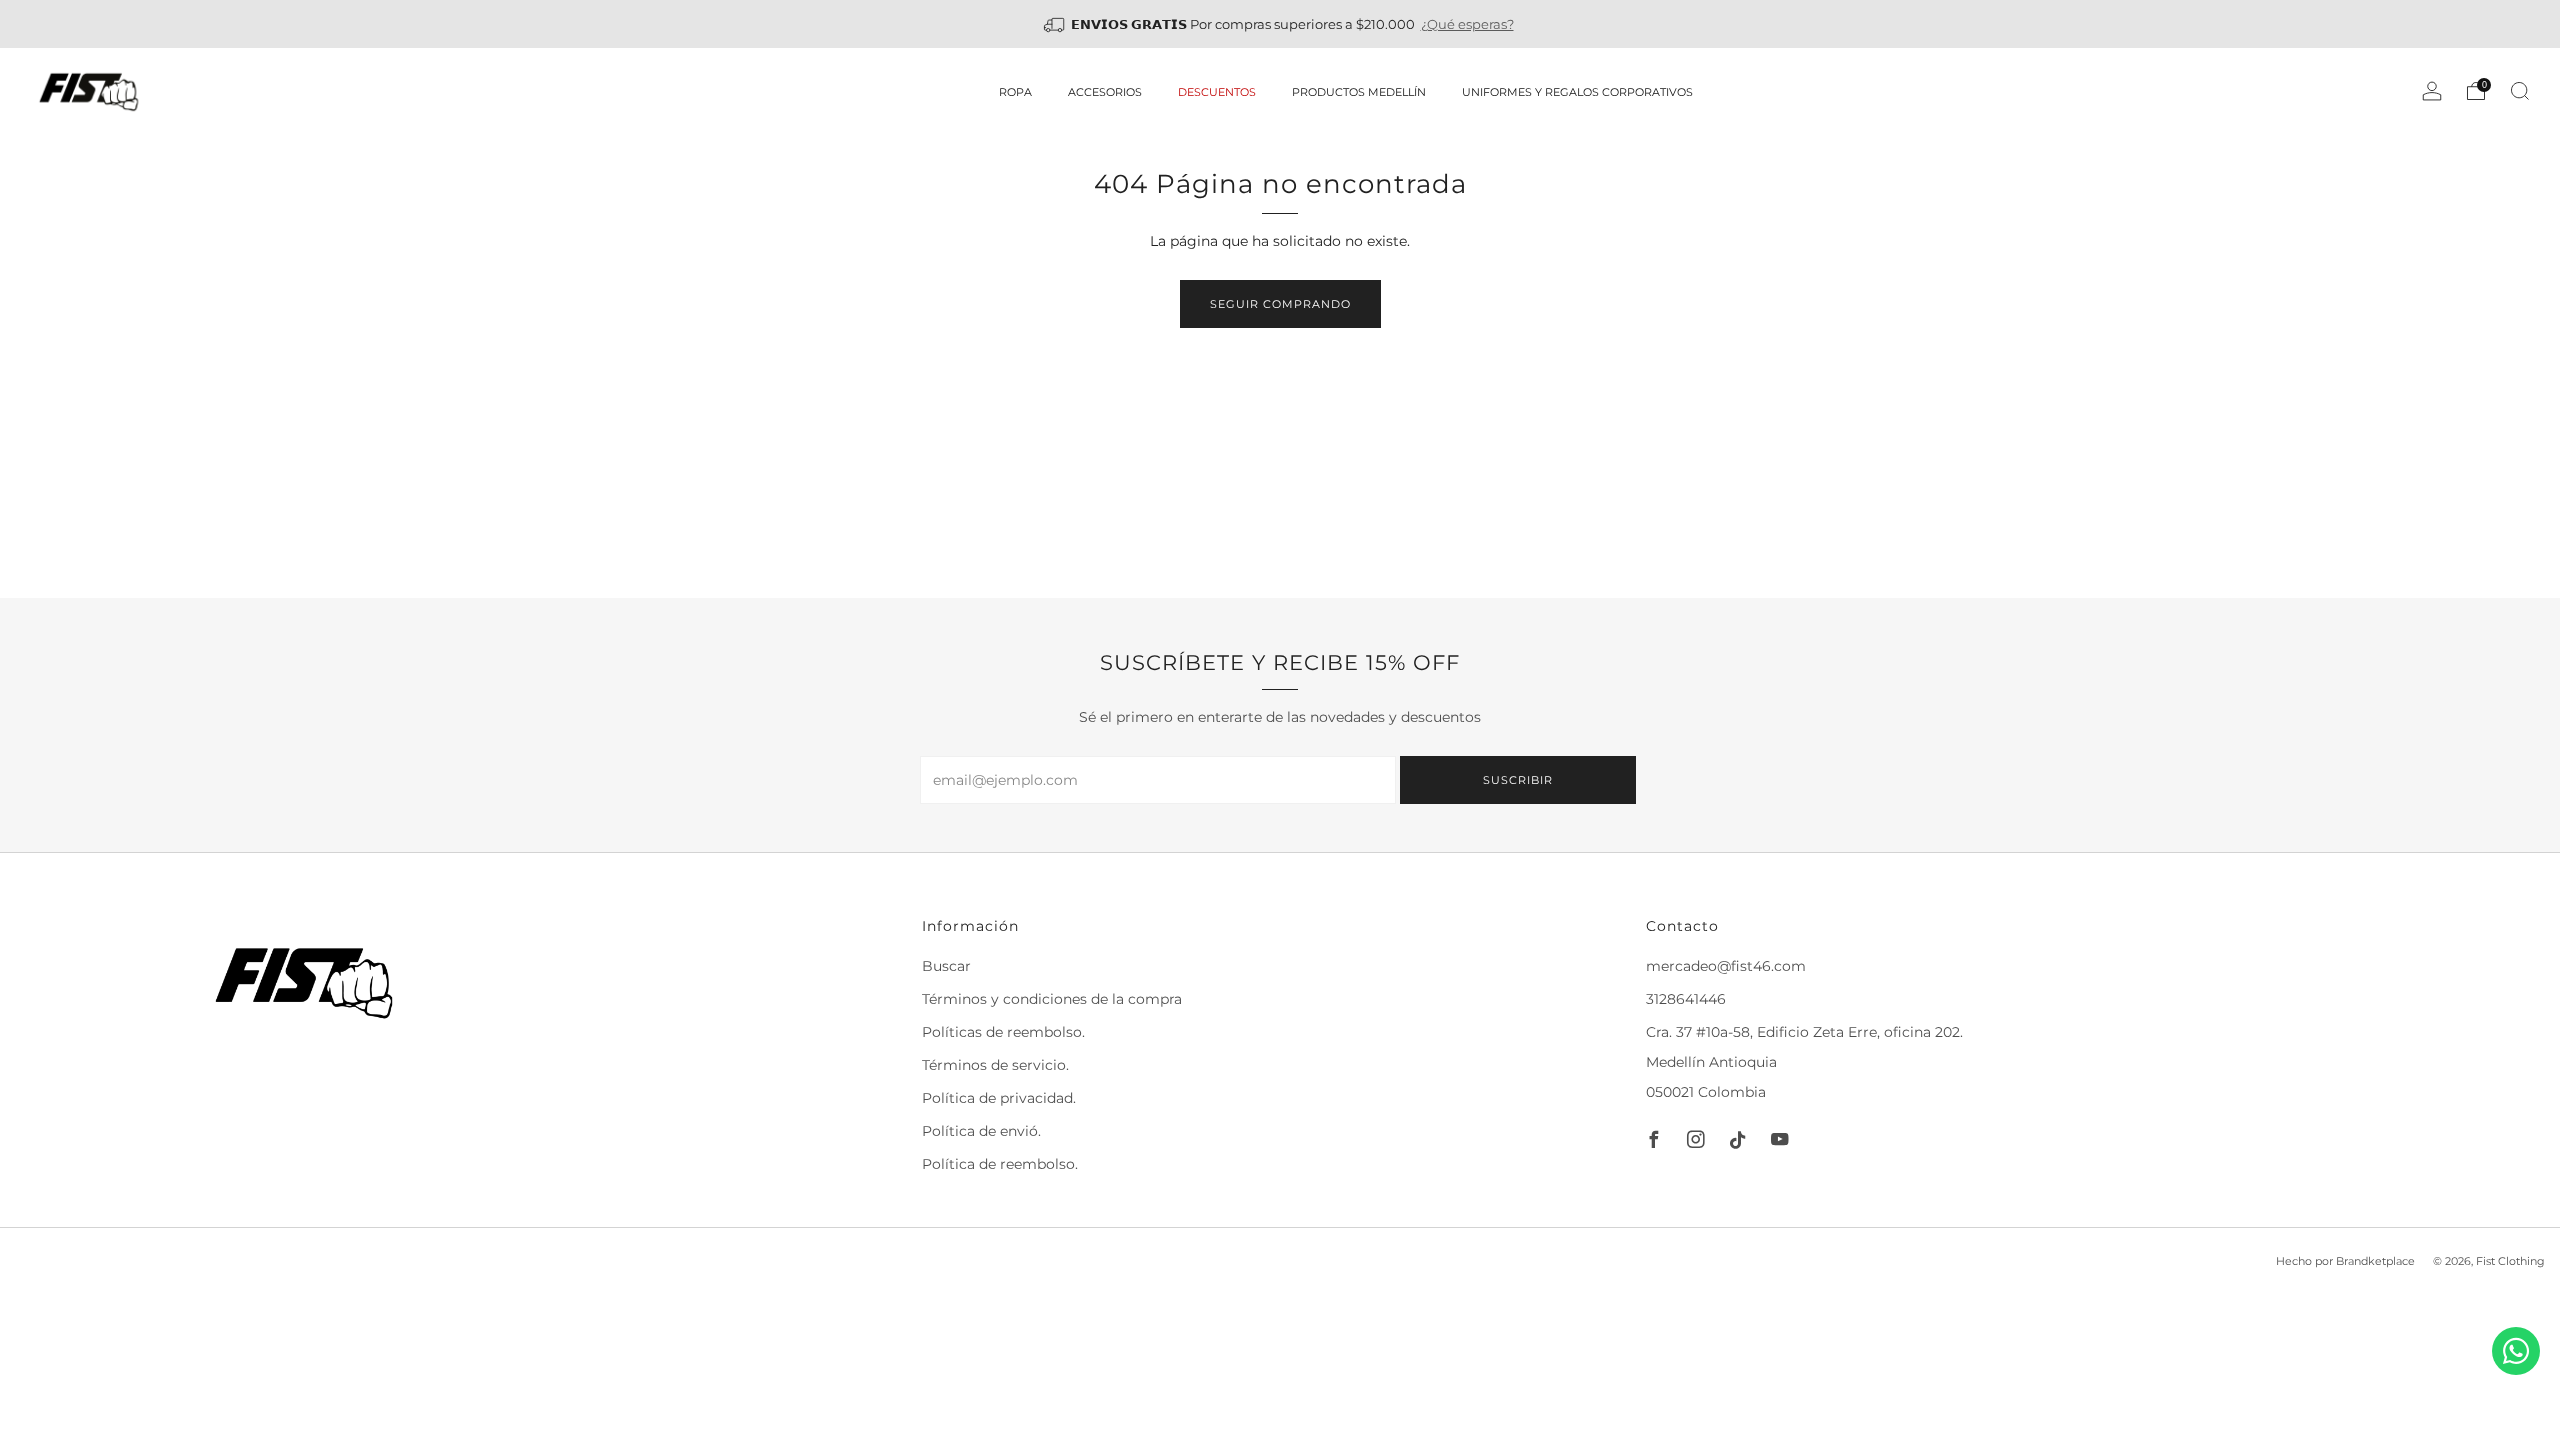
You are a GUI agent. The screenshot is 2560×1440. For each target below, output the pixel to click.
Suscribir (1518, 780)
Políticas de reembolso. (1003, 1032)
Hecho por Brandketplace (2345, 1261)
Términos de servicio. (995, 1065)
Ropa (1015, 92)
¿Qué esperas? (1467, 24)
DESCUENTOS (1217, 92)
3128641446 (1686, 999)
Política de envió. (981, 1131)
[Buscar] (2520, 91)
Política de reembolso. (1000, 1164)
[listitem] (1280, 24)
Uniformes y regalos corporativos (1577, 92)
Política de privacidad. (999, 1098)
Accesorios (1105, 92)
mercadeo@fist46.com (1726, 966)
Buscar (946, 966)
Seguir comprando (1280, 304)
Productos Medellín (1359, 92)
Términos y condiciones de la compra (1052, 999)
